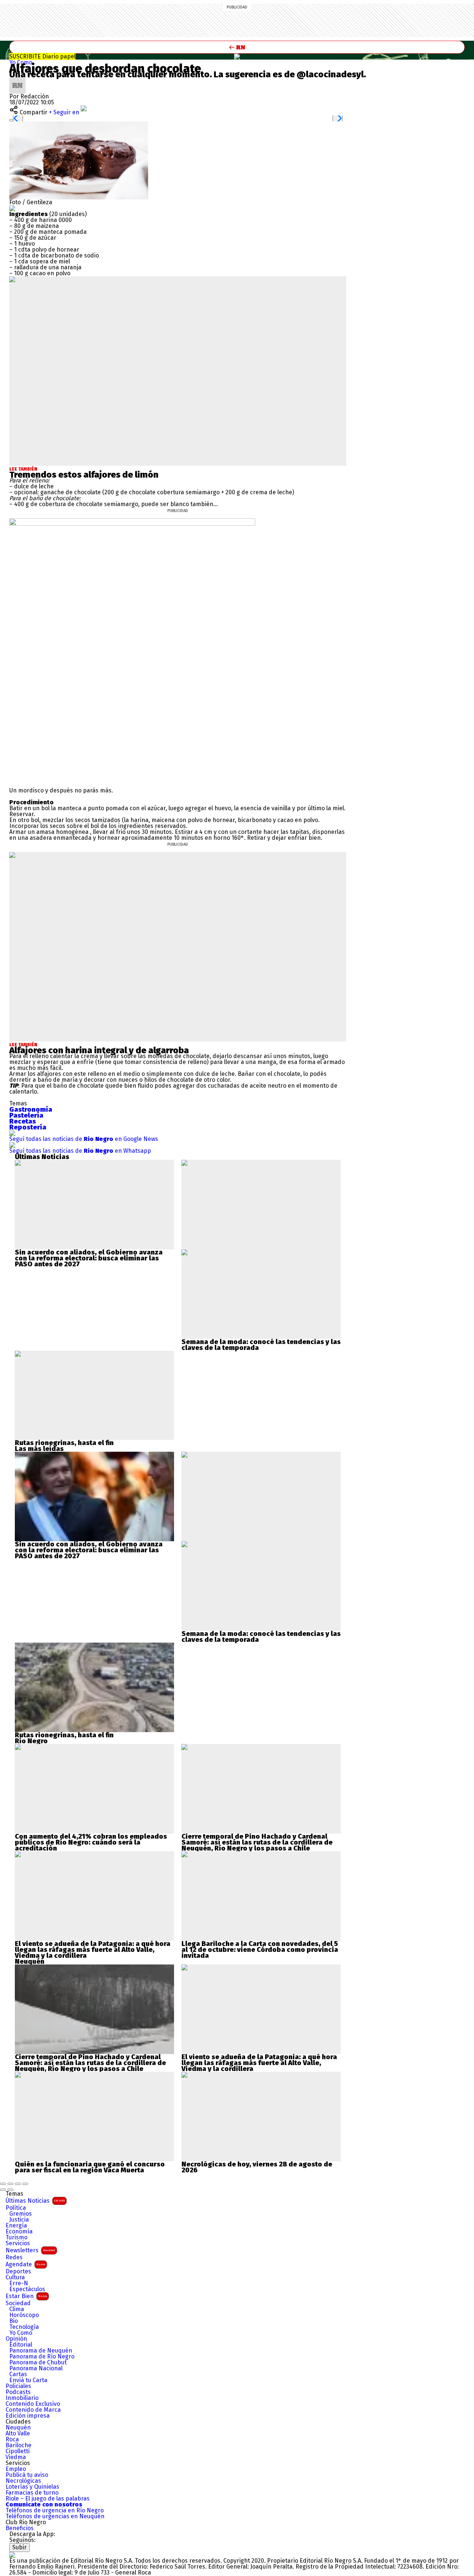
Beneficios (20, 2528)
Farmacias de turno (32, 2493)
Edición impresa (28, 2416)
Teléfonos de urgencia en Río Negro (55, 2511)
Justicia (19, 2220)
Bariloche (19, 2445)
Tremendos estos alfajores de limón (84, 475)
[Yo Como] (237, 57)
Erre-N (19, 2283)
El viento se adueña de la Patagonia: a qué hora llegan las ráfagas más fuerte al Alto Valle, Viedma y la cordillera (93, 1950)
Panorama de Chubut (38, 2363)
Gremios (21, 2214)
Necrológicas (23, 2481)
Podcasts (18, 2392)
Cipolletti (18, 2451)
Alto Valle (18, 2434)
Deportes (18, 2272)
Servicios (18, 2243)
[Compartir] (10, 2184)
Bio (14, 2321)
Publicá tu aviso (27, 2475)
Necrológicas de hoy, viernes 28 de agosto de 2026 (257, 2167)
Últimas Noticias (35, 2201)
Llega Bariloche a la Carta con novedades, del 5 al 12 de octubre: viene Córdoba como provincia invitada (260, 1950)
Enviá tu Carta (28, 2380)
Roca (12, 2439)
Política (16, 2208)
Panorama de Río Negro (42, 2357)
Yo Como (21, 62)
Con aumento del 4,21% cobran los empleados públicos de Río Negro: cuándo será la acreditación (91, 1842)
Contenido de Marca (33, 2410)
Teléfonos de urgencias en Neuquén (55, 2516)
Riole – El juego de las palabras (48, 2499)
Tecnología (24, 2327)
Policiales (18, 2386)
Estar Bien (26, 2296)
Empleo (16, 2469)
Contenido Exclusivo (33, 2404)
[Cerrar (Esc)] (3, 2184)
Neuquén (18, 2428)
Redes (14, 2257)
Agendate (25, 2264)
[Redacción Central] (17, 80)
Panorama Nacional (36, 2368)
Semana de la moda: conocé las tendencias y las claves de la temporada (261, 1345)
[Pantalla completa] (18, 2184)
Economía (19, 2232)
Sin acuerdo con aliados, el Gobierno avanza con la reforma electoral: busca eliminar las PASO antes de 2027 (89, 1258)
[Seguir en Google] (12, 208)
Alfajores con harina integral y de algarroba (99, 1050)
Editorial (21, 2345)
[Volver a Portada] (237, 47)
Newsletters (30, 2250)
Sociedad (18, 2303)
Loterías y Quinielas (32, 2487)
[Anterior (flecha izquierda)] (3, 2190)
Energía (16, 2226)
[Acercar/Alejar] (25, 2184)
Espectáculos (27, 2289)
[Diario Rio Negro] (12, 2555)
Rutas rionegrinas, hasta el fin (64, 1443)
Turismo (16, 2237)
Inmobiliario (22, 2398)
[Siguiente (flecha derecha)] (10, 2190)
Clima (17, 2309)
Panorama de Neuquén (41, 2351)
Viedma (16, 2457)
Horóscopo (24, 2315)
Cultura (15, 2277)
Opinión (16, 2339)
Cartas (18, 2374)
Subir (19, 2547)
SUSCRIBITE (42, 56)
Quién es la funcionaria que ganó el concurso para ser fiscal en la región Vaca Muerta (90, 2167)
